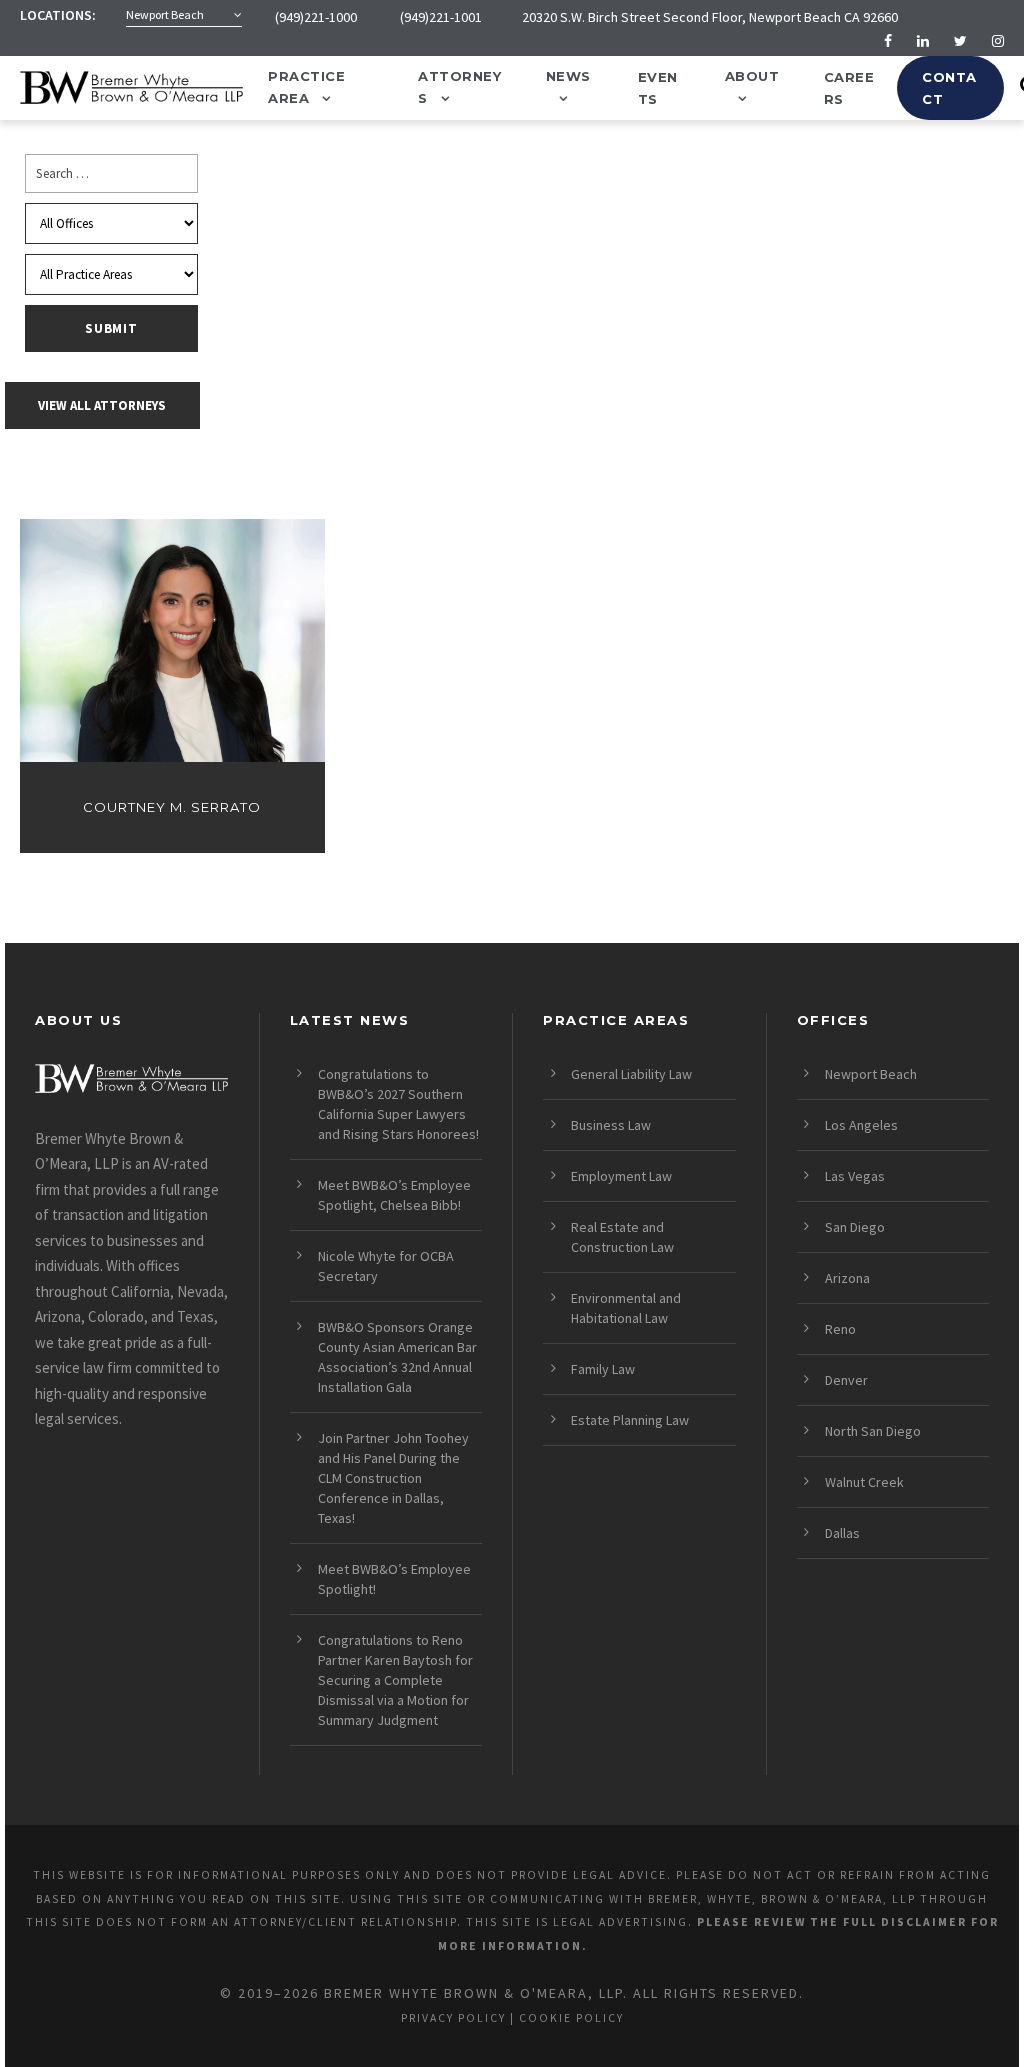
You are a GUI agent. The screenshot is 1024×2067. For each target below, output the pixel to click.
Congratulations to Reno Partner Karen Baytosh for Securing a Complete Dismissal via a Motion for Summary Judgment (395, 1680)
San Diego (855, 1227)
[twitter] (960, 41)
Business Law (611, 1125)
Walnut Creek (864, 1482)
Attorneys (459, 87)
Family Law (603, 1369)
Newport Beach (871, 1074)
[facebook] (888, 41)
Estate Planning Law (630, 1420)
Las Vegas (855, 1176)
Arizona (847, 1278)
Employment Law (621, 1176)
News (568, 76)
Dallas (842, 1533)
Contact (949, 88)
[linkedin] (923, 41)
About (752, 76)
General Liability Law (631, 1074)
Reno (840, 1329)
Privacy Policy (453, 2018)
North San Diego (873, 1431)
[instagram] (998, 41)
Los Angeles (861, 1125)
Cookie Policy (571, 2018)
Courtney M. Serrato (172, 807)
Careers (849, 88)
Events (658, 88)
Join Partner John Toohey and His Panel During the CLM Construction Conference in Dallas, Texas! (393, 1478)
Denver (846, 1380)
